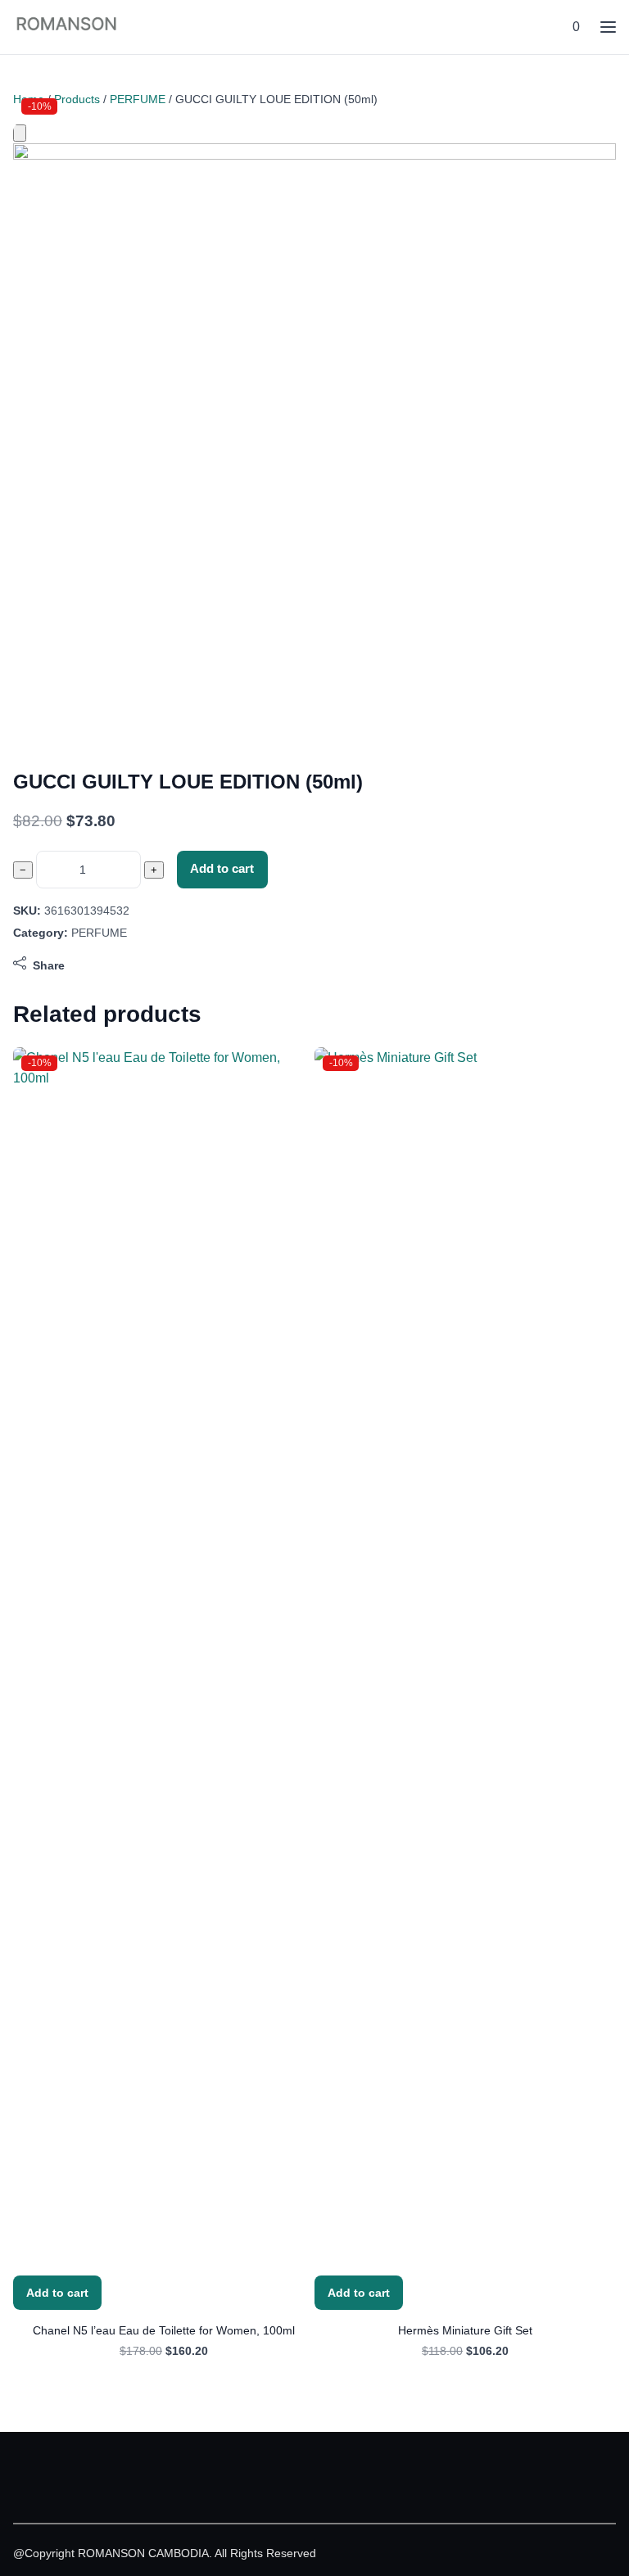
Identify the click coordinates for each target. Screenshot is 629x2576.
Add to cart (222, 869)
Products (77, 99)
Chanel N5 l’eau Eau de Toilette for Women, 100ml (164, 2330)
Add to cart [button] (57, 2293)
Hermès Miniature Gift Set (465, 2330)
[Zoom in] (20, 133)
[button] (575, 27)
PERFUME (138, 99)
